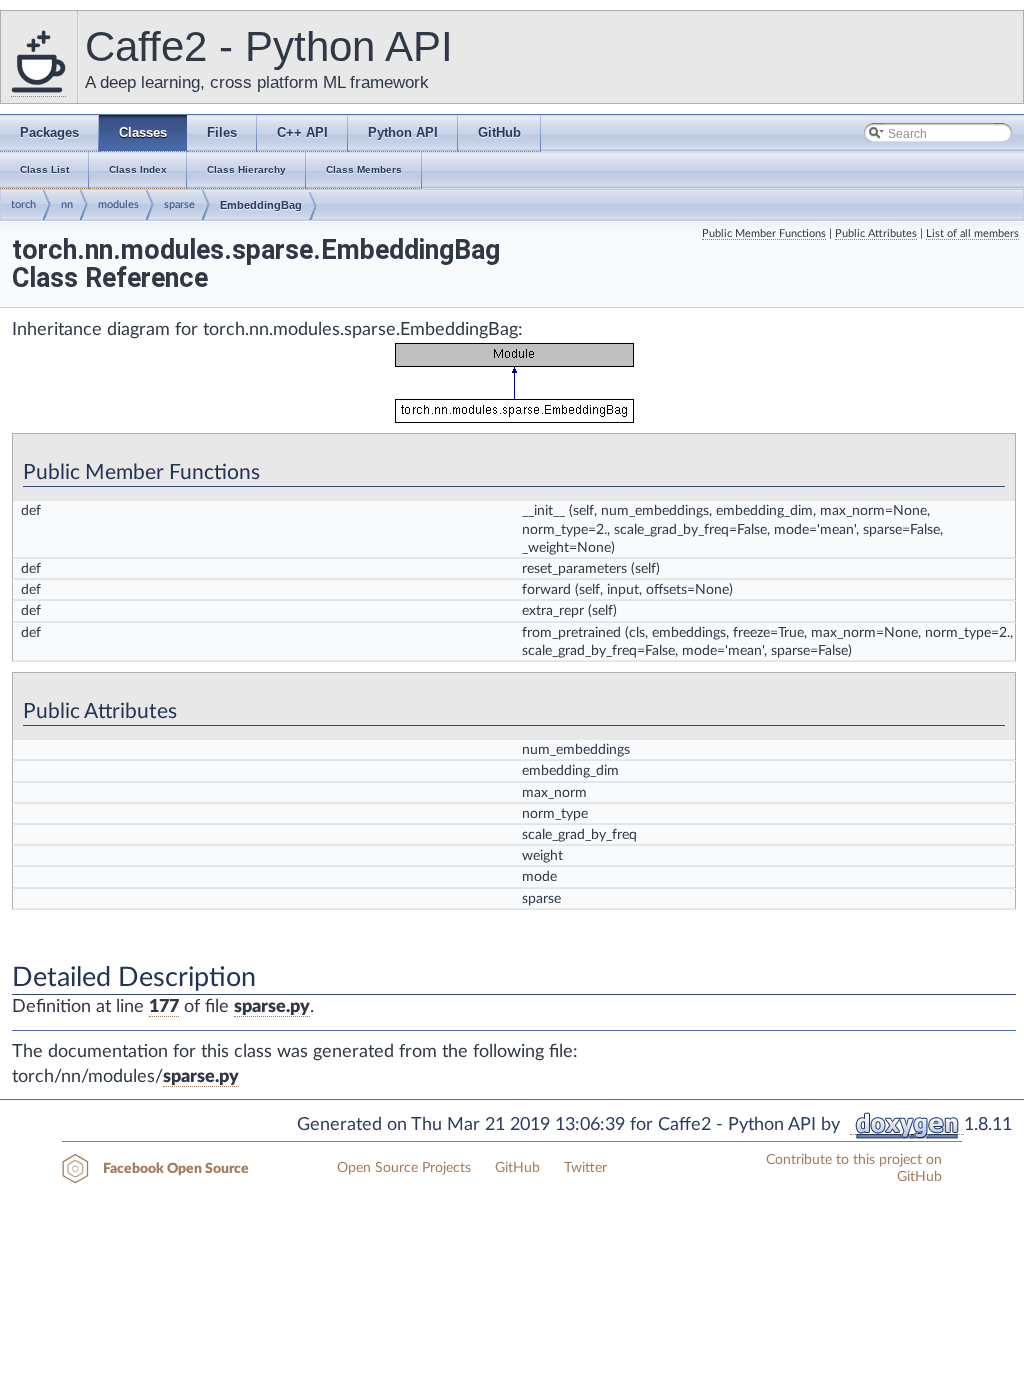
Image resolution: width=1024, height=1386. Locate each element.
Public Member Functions (764, 233)
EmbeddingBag (261, 205)
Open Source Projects (404, 1168)
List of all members (972, 233)
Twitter (585, 1168)
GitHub (517, 1168)
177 (164, 1007)
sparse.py (272, 1007)
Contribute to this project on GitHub (854, 1168)
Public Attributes (876, 233)
